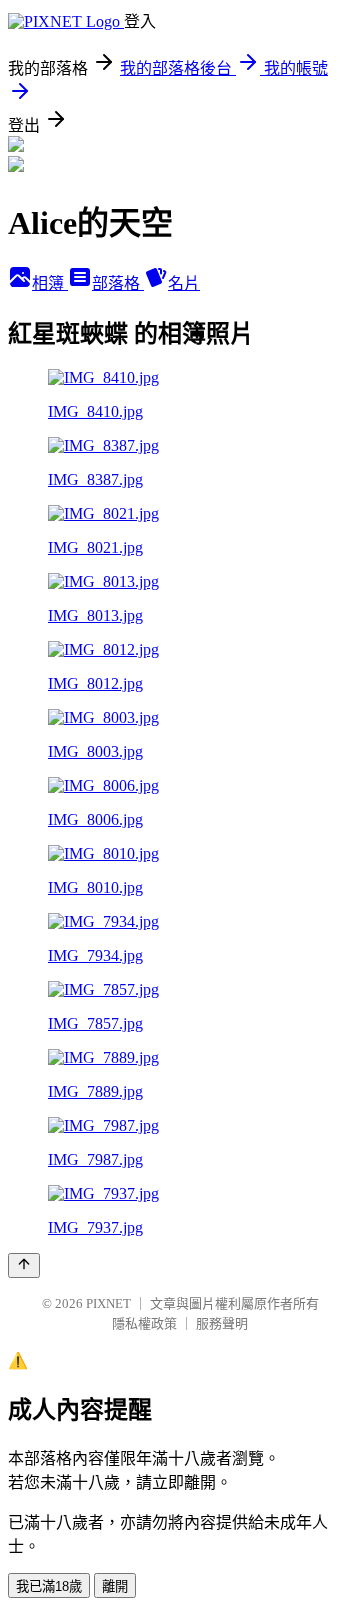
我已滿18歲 (49, 1586)
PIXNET (108, 1303)
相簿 (50, 283)
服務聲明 (222, 1323)
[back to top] (24, 1265)
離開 (115, 1586)
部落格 (118, 283)
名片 (184, 283)
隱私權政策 (144, 1323)
